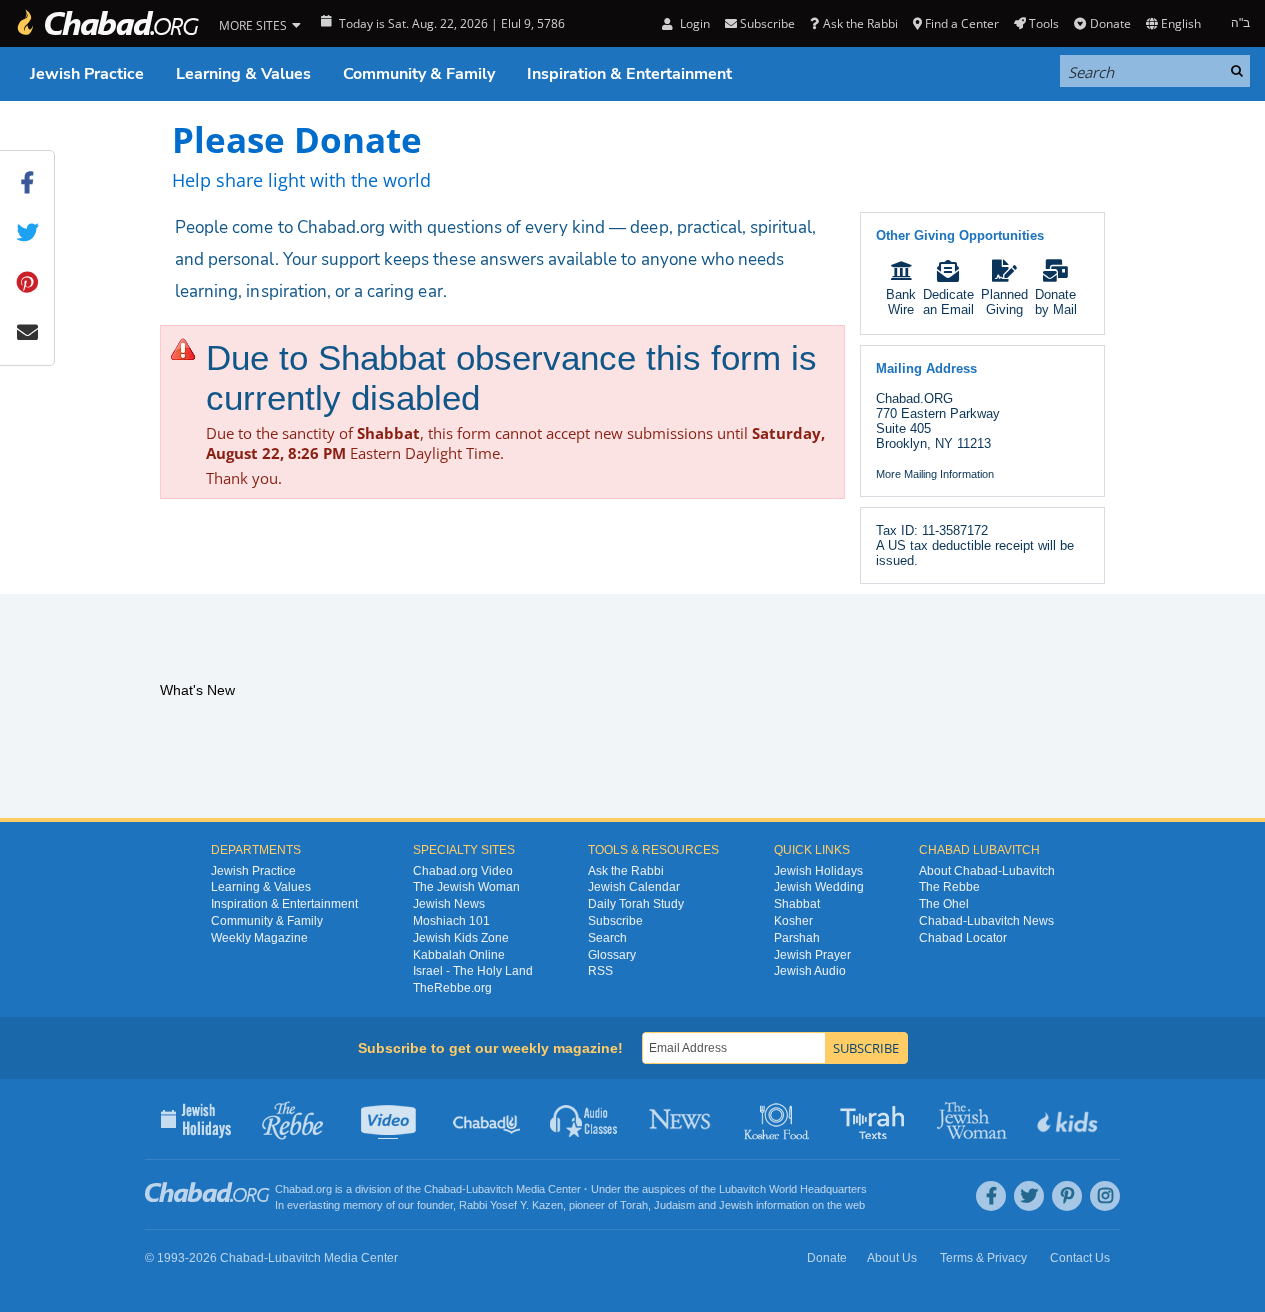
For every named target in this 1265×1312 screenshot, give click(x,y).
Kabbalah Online (459, 955)
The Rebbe (949, 887)
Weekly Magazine (259, 938)
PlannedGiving (1004, 302)
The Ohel (944, 904)
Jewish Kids (1069, 1119)
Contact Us (1080, 1258)
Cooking (778, 1119)
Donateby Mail (1056, 302)
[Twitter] (1029, 1196)
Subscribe (615, 921)
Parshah (797, 938)
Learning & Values (243, 74)
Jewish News (449, 904)
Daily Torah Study (636, 904)
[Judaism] (107, 23)
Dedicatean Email (948, 302)
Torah (634, 1205)
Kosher (793, 921)
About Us (892, 1258)
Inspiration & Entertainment (629, 74)
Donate (1110, 23)
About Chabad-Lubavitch (987, 871)
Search (607, 938)
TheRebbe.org (452, 988)
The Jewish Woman (466, 887)
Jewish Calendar (634, 887)
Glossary (612, 955)
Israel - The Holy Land (473, 971)
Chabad (443, 1189)
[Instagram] (1105, 1196)
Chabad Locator (963, 938)
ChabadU (487, 1119)
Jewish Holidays (818, 871)
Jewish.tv (390, 1119)
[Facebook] (991, 1196)
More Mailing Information (935, 474)
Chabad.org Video (463, 871)
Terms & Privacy (983, 1258)
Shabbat (797, 904)
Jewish (736, 1205)
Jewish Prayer (812, 955)
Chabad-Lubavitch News (986, 921)
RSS (600, 971)
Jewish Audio (810, 971)
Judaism (674, 1205)
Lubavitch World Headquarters (793, 1189)
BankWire (901, 302)
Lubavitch (489, 1189)
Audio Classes (584, 1119)
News (681, 1119)
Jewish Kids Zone (461, 938)
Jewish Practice (87, 74)
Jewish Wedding (819, 887)
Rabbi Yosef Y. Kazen (511, 1205)
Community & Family (419, 74)
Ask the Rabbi (860, 23)
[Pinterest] (1067, 1196)
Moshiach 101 (451, 921)
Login (693, 23)
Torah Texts (875, 1119)
